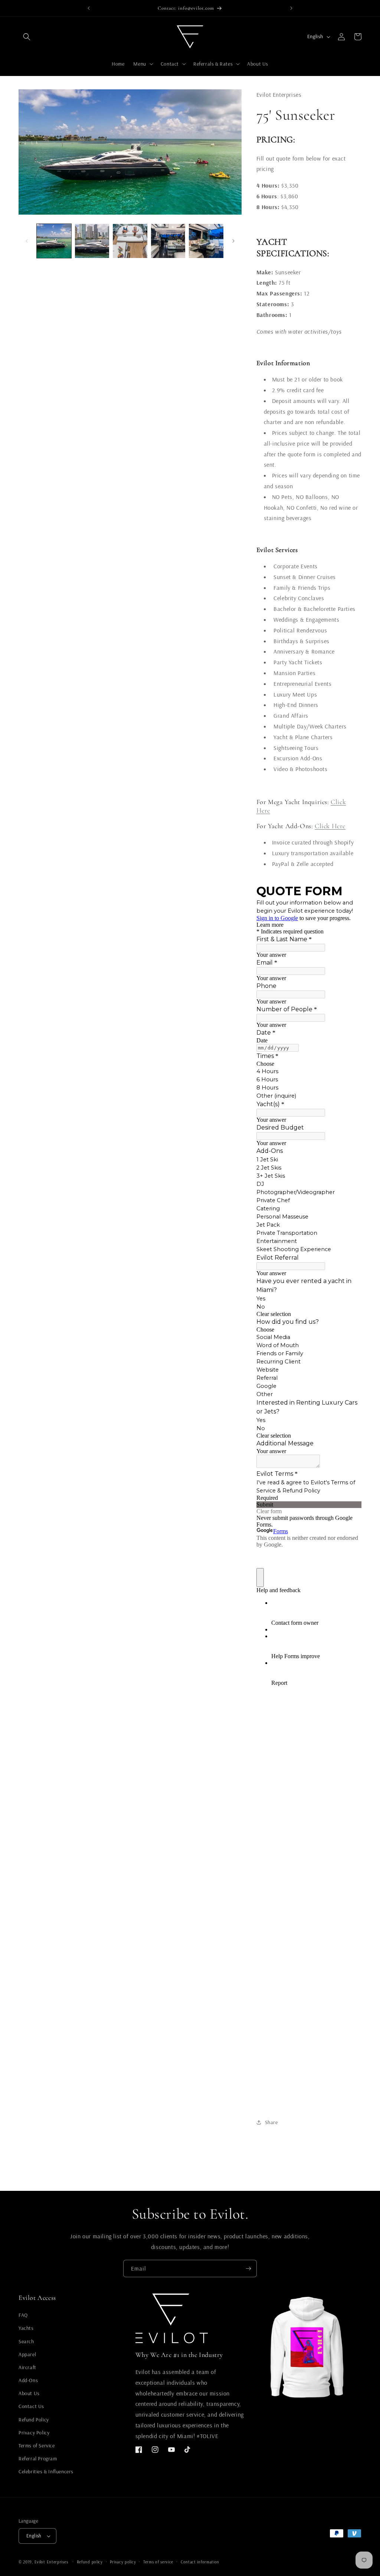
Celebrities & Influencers (46, 2471)
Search (26, 2341)
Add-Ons (28, 2380)
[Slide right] (233, 241)
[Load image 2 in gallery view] (92, 241)
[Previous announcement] (89, 8)
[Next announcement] (291, 8)
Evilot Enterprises (51, 2562)
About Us (29, 2393)
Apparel (27, 2354)
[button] (27, 37)
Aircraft (27, 2367)
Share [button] (271, 2122)
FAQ (23, 2315)
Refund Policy (34, 2420)
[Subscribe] (248, 2269)
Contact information (200, 2562)
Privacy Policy (34, 2433)
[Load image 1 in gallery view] (54, 241)
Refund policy (90, 2562)
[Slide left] (27, 241)
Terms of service (158, 2562)
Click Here (330, 826)
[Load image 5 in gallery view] (206, 241)
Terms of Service (37, 2446)
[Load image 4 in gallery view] (168, 241)
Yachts (26, 2328)
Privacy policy (123, 2562)
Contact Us (31, 2406)
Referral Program (38, 2458)
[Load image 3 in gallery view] (130, 241)
